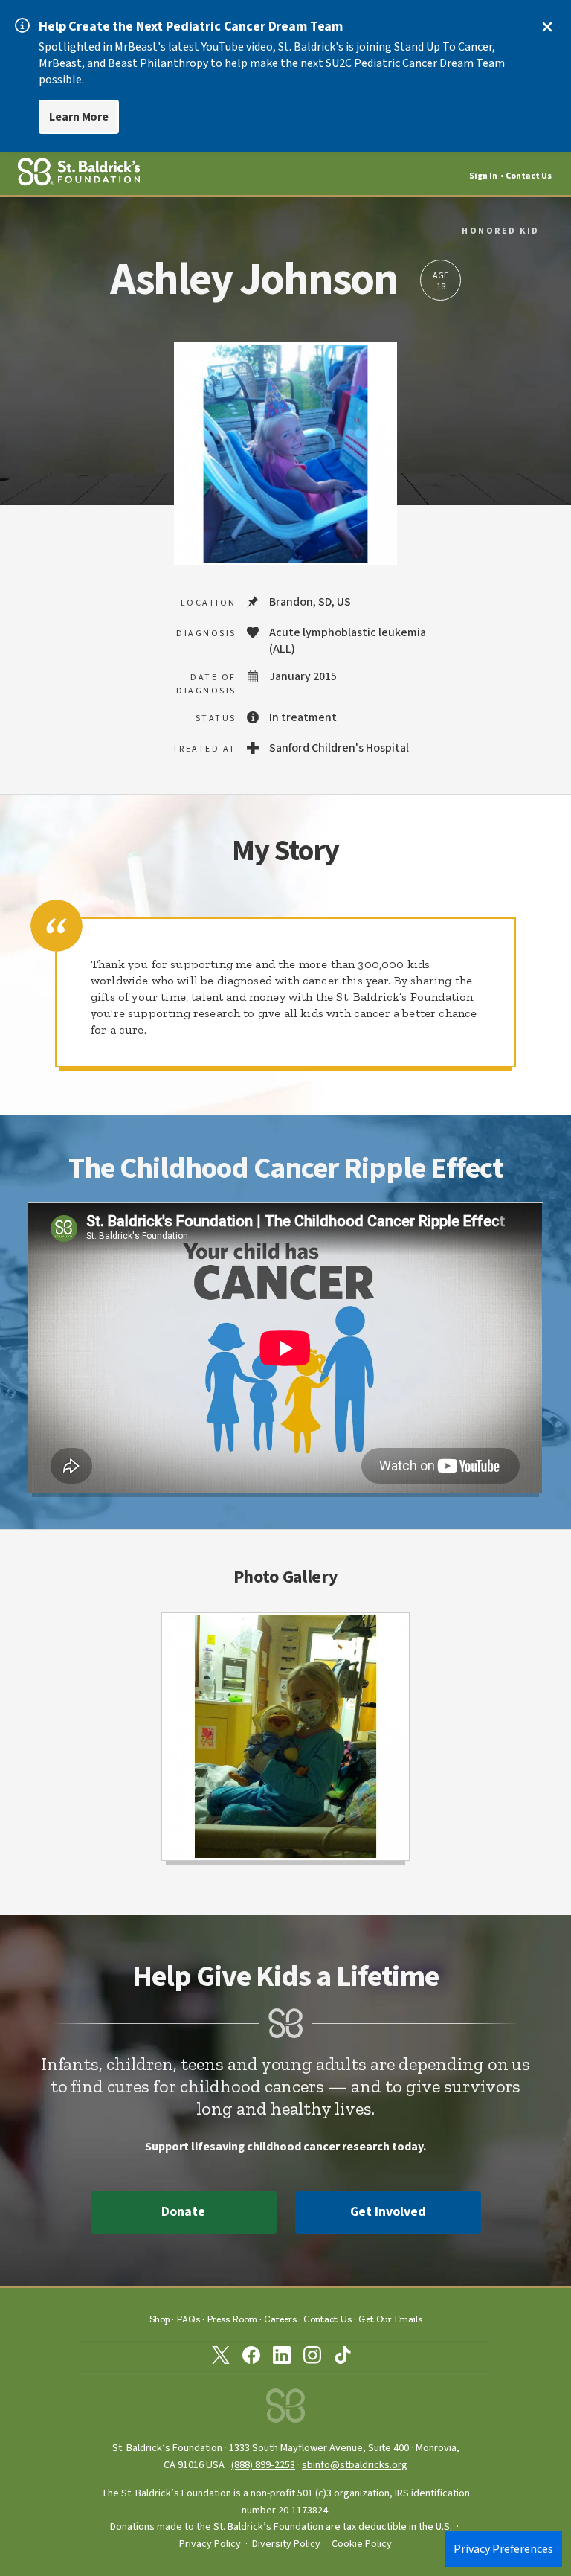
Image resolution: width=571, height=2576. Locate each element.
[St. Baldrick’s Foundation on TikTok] (343, 2358)
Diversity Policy (286, 2544)
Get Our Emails (390, 2319)
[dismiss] (547, 27)
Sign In (483, 176)
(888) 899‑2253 (263, 2465)
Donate (183, 2212)
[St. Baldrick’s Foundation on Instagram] (312, 2358)
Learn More (79, 117)
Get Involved (388, 2212)
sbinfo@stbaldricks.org (355, 2465)
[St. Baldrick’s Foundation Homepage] (285, 2410)
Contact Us (529, 176)
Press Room (232, 2319)
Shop (159, 2319)
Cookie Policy (362, 2544)
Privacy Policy (210, 2544)
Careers (280, 2319)
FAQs (188, 2319)
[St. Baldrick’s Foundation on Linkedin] (282, 2358)
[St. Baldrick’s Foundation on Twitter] (221, 2358)
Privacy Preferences (503, 2549)
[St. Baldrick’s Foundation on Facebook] (251, 2358)
